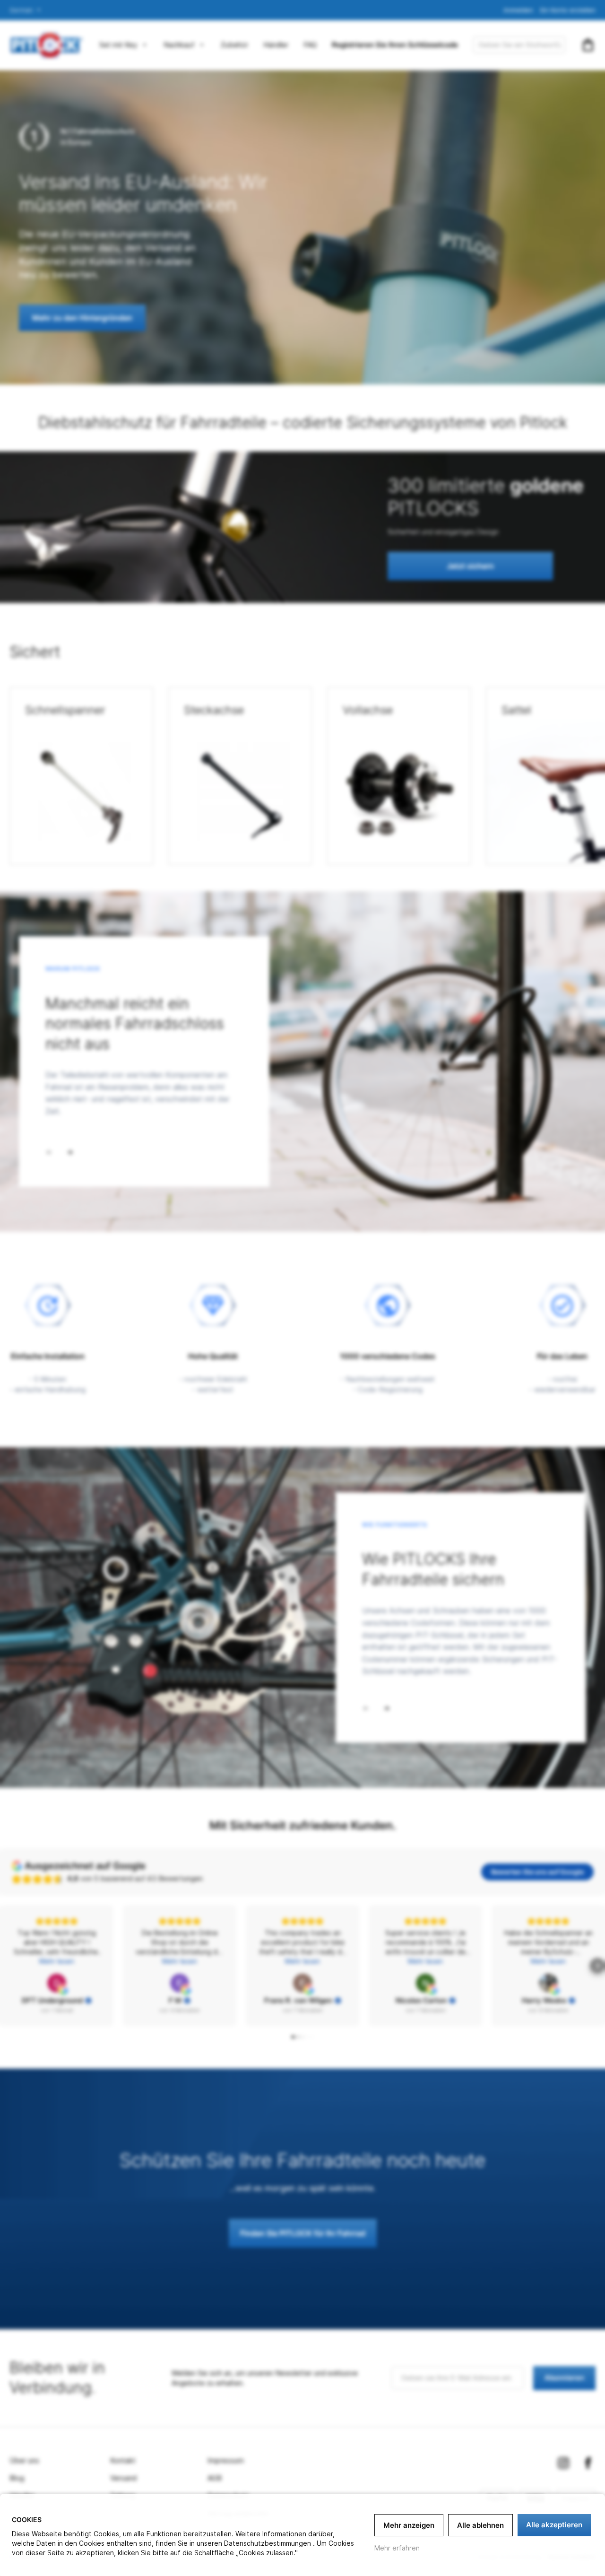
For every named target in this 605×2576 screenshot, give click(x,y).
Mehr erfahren (397, 2548)
